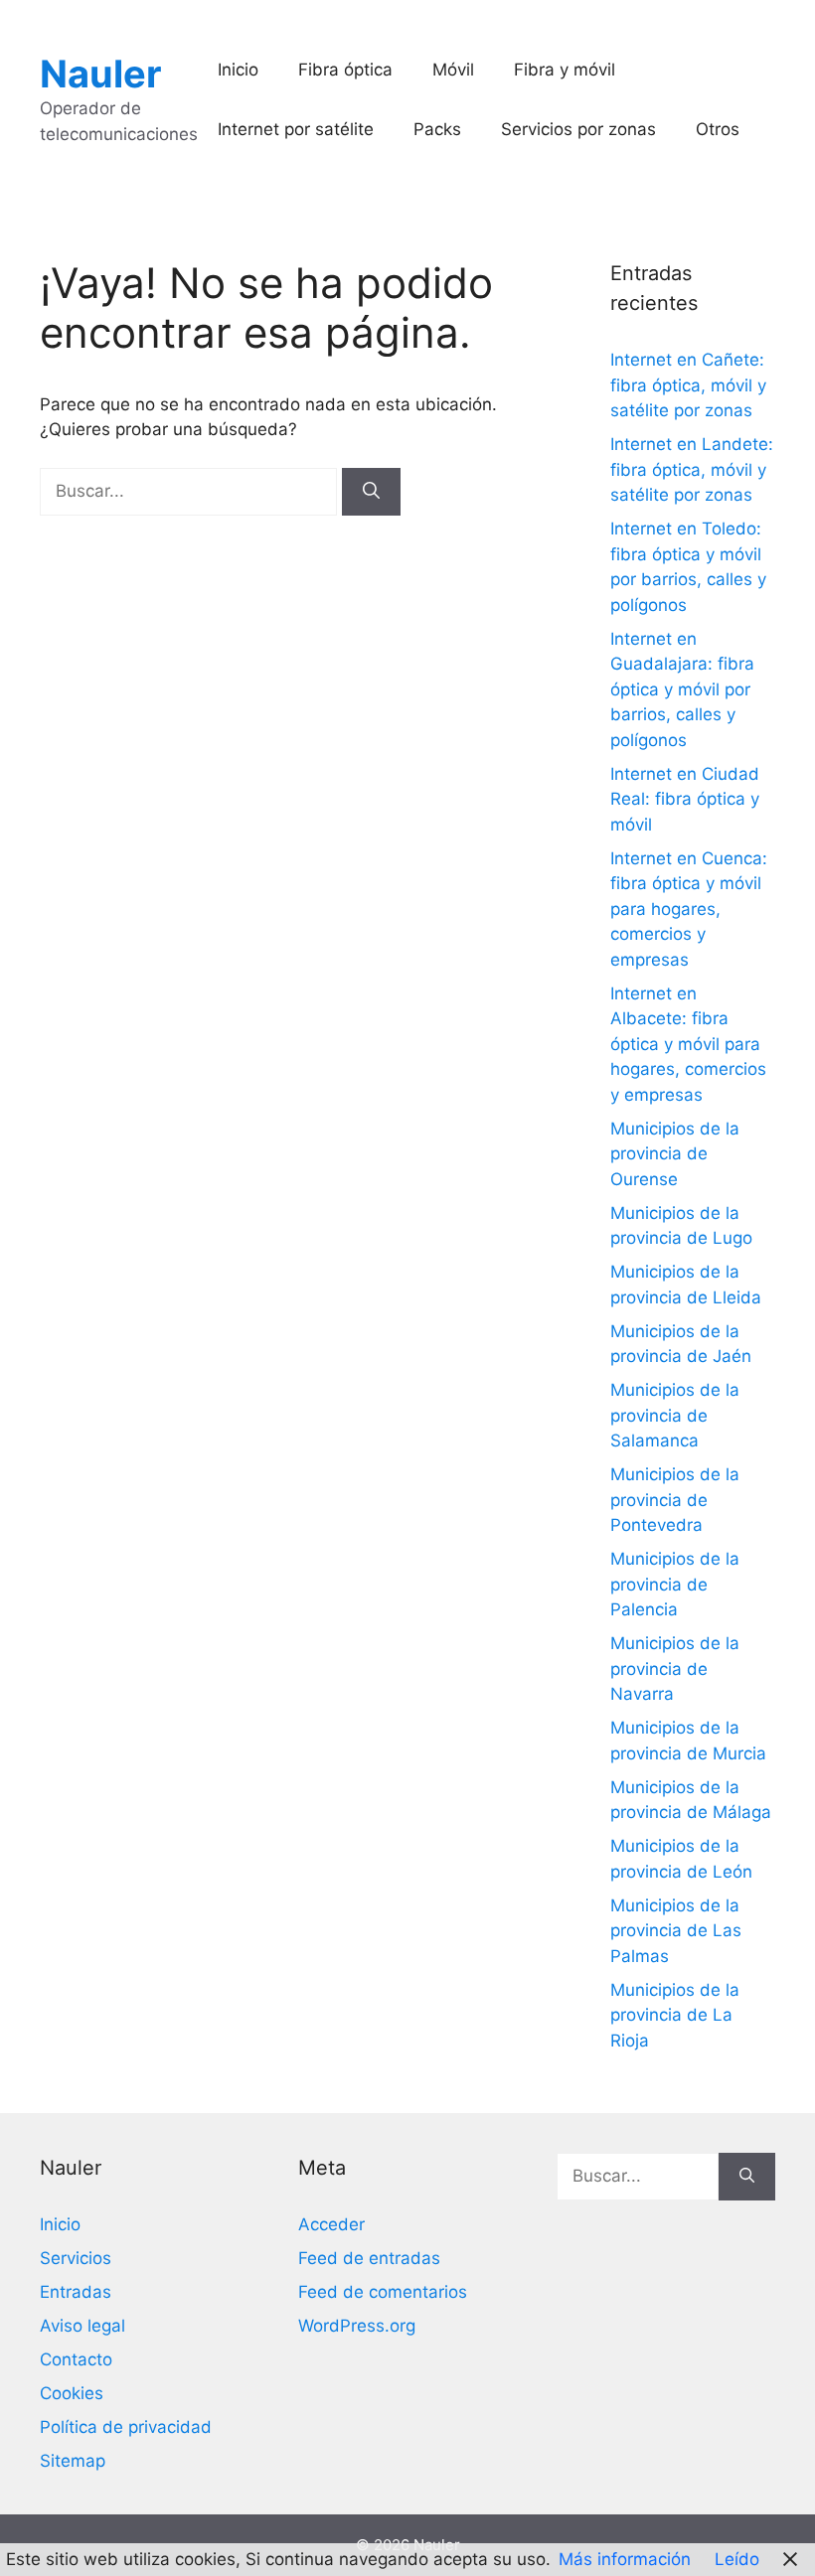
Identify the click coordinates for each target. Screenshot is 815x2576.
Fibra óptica (345, 70)
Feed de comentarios (383, 2292)
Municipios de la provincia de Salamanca (675, 1415)
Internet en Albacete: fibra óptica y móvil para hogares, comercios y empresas (688, 1044)
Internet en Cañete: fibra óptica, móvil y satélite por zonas (688, 385)
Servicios (76, 2258)
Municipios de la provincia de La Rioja (675, 2015)
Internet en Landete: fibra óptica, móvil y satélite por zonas (692, 469)
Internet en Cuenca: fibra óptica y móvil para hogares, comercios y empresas (689, 909)
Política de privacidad (126, 2427)
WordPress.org (357, 2326)
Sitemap (73, 2461)
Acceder (331, 2224)
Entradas (76, 2292)
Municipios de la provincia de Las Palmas (676, 1931)
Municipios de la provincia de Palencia (675, 1584)
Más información (625, 2559)
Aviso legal (82, 2326)
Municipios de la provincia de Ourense (675, 1154)
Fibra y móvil (565, 70)
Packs (437, 129)
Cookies (72, 2393)
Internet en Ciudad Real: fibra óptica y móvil (685, 799)
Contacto (76, 2359)
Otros (718, 129)
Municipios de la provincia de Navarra (675, 1668)
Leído (737, 2559)
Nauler (101, 74)
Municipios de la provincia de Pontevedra (675, 1500)
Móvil (453, 70)
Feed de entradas (369, 2258)
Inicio (238, 70)
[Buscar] (371, 492)
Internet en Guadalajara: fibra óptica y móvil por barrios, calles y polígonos (682, 689)
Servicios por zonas (578, 129)
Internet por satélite (296, 129)
